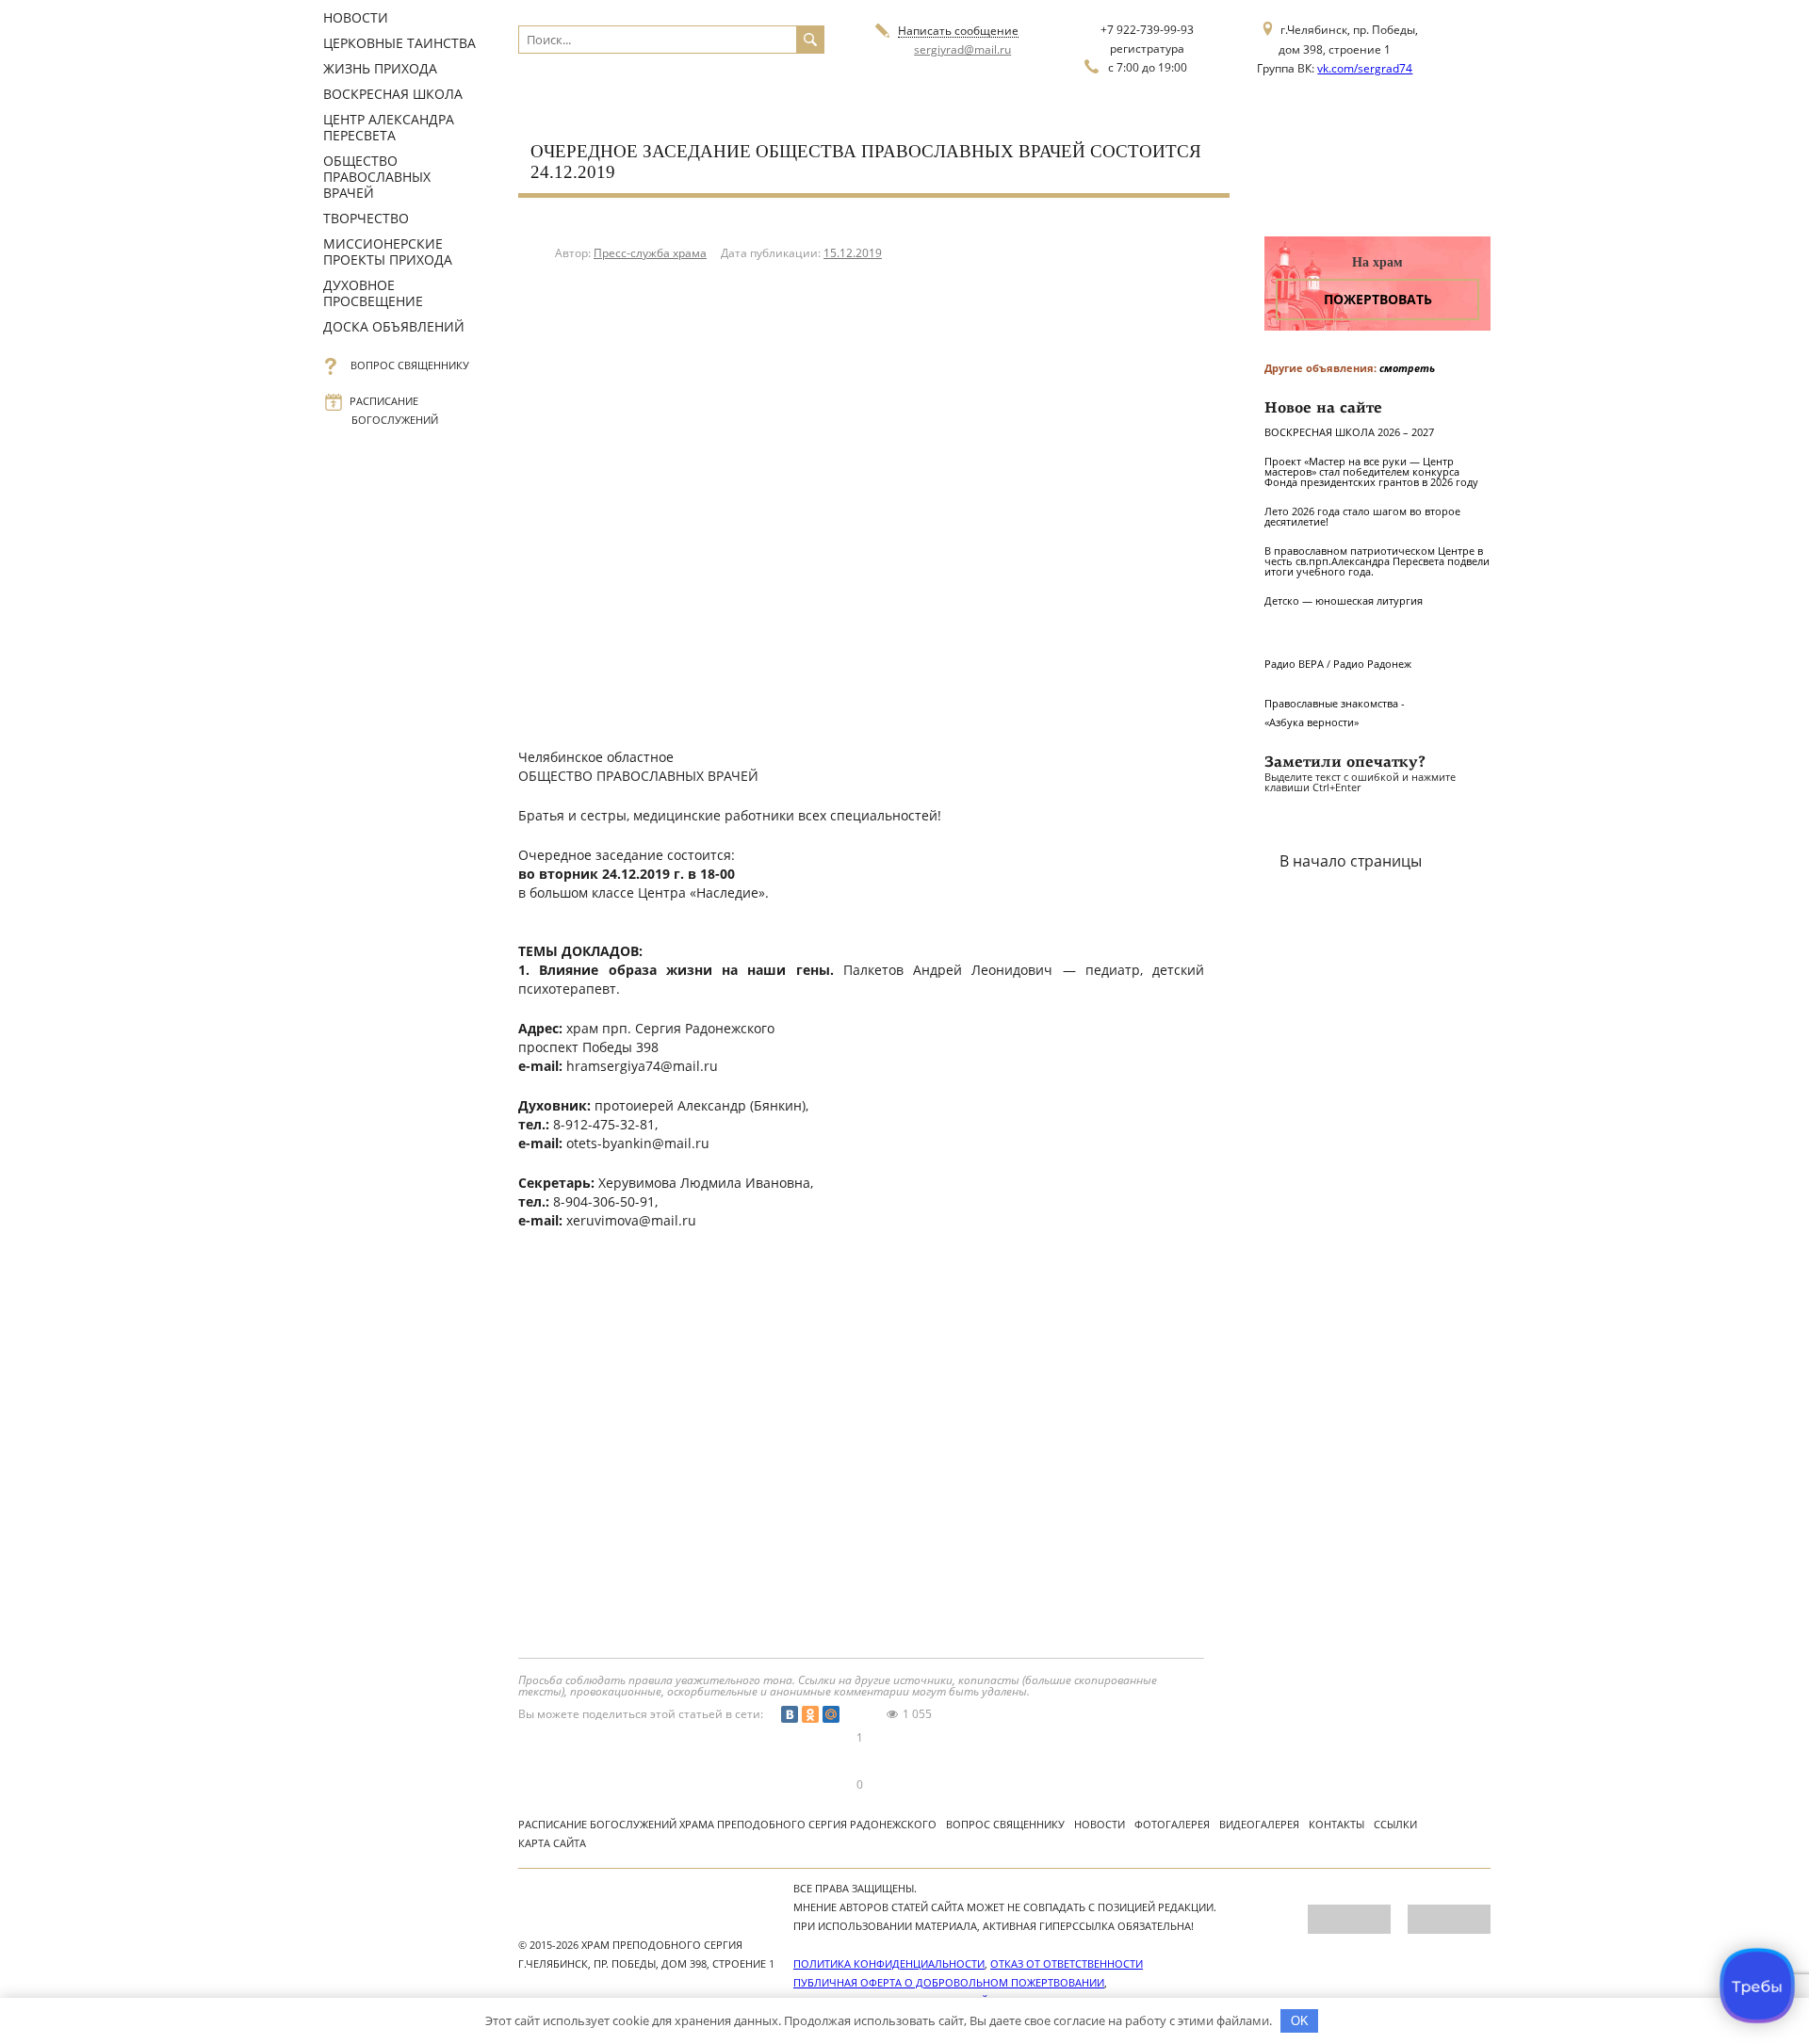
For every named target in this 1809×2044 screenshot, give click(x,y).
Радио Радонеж (1372, 664)
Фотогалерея (1172, 1824)
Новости (356, 17)
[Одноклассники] (810, 1714)
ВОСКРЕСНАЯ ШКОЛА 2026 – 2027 (1349, 432)
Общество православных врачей (377, 177)
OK (1300, 2021)
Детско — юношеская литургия (1344, 600)
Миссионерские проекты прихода (388, 251)
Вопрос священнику (410, 365)
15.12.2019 (853, 253)
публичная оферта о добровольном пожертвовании (949, 1982)
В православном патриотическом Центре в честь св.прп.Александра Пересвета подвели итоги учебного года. (1377, 561)
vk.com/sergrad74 (1365, 68)
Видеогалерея (1259, 1824)
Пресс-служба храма (650, 253)
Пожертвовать (1378, 299)
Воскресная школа (393, 94)
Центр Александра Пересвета (389, 127)
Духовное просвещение (373, 293)
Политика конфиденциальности (889, 1963)
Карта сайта (552, 1843)
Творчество (366, 218)
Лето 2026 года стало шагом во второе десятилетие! (1362, 516)
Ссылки (1395, 1824)
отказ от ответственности (1067, 1963)
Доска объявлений (394, 326)
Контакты (1336, 1824)
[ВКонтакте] (790, 1714)
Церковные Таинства (399, 43)
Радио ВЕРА (1294, 664)
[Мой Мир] (831, 1714)
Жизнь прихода (380, 68)
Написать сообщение (958, 32)
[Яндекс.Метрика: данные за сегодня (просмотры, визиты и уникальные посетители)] (1349, 1919)
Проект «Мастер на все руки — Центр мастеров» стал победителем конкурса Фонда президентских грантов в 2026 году (1371, 471)
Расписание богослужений (395, 410)
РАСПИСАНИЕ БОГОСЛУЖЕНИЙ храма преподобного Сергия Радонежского (727, 1824)
